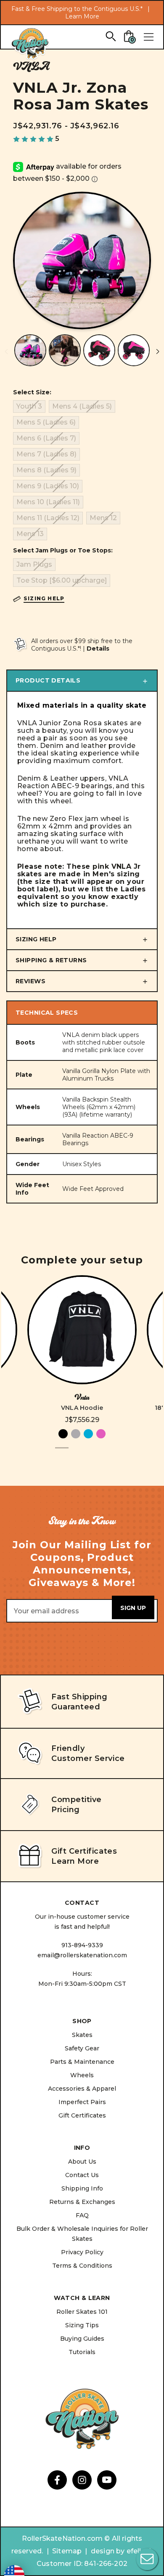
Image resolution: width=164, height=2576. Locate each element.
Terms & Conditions (82, 2266)
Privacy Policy (82, 2252)
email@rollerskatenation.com (82, 1955)
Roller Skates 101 (82, 2312)
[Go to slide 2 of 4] (75, 1453)
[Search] (110, 36)
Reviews (30, 981)
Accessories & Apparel (82, 2089)
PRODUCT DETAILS (48, 680)
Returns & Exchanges (82, 2202)
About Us (82, 2162)
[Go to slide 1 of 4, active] (62, 1453)
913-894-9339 (82, 1945)
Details (98, 649)
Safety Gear (82, 2048)
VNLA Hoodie (82, 1408)
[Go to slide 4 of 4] (102, 1453)
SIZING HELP (36, 939)
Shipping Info (82, 2188)
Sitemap (67, 2551)
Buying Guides (82, 2339)
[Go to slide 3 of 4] (89, 1453)
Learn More (82, 16)
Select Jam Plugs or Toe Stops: (63, 550)
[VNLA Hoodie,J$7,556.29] (82, 1330)
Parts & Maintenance (82, 2062)
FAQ (82, 2215)
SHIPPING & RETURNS (51, 960)
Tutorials (82, 2352)
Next (158, 352)
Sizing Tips (82, 2325)
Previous (6, 352)
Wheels (82, 2075)
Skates (82, 2035)
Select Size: (32, 392)
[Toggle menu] (148, 37)
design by (108, 2551)
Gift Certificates (82, 2115)
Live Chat (147, 2559)
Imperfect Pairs (82, 2102)
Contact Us (82, 2175)
